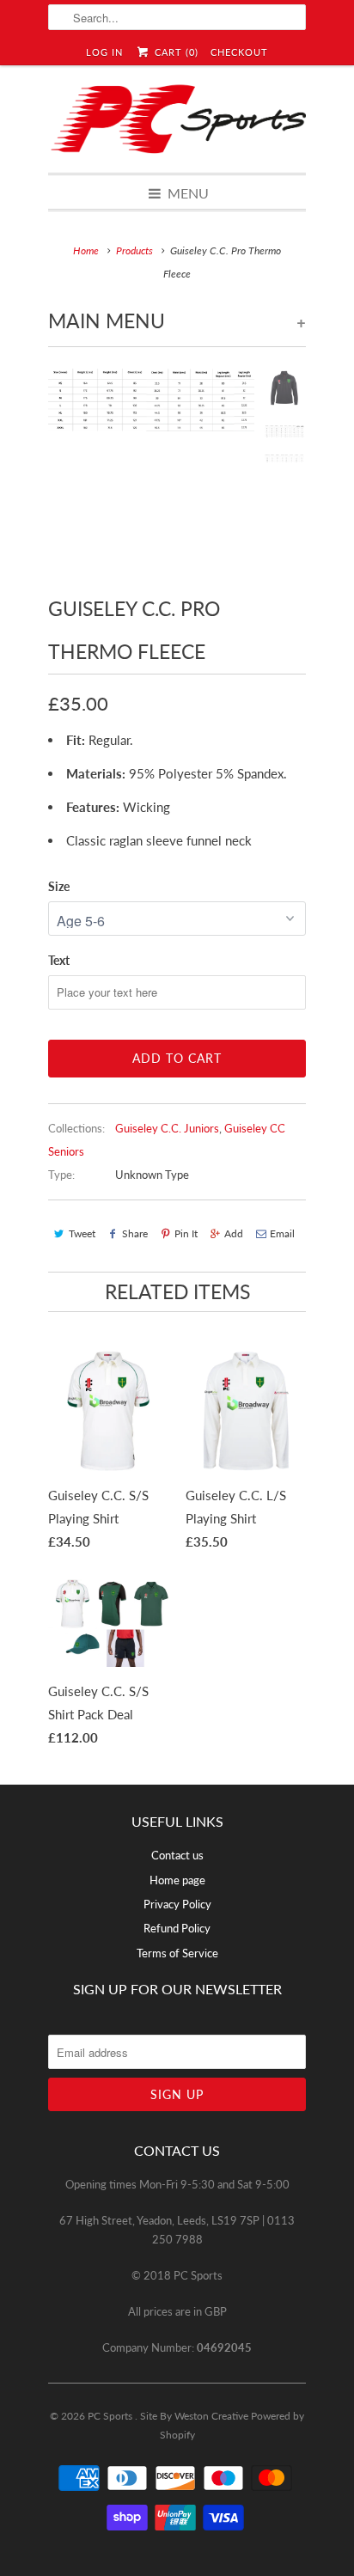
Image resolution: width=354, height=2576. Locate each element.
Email (282, 1233)
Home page (177, 1880)
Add (234, 1233)
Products (134, 250)
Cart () (174, 52)
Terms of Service (177, 1953)
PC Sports (111, 2416)
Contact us (177, 1855)
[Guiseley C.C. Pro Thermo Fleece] (151, 472)
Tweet (82, 1233)
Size (59, 886)
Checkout (239, 52)
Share (135, 1233)
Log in (104, 52)
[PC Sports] (177, 119)
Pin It (186, 1233)
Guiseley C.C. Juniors (167, 1128)
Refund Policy (177, 1928)
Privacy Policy (177, 1904)
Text (59, 960)
